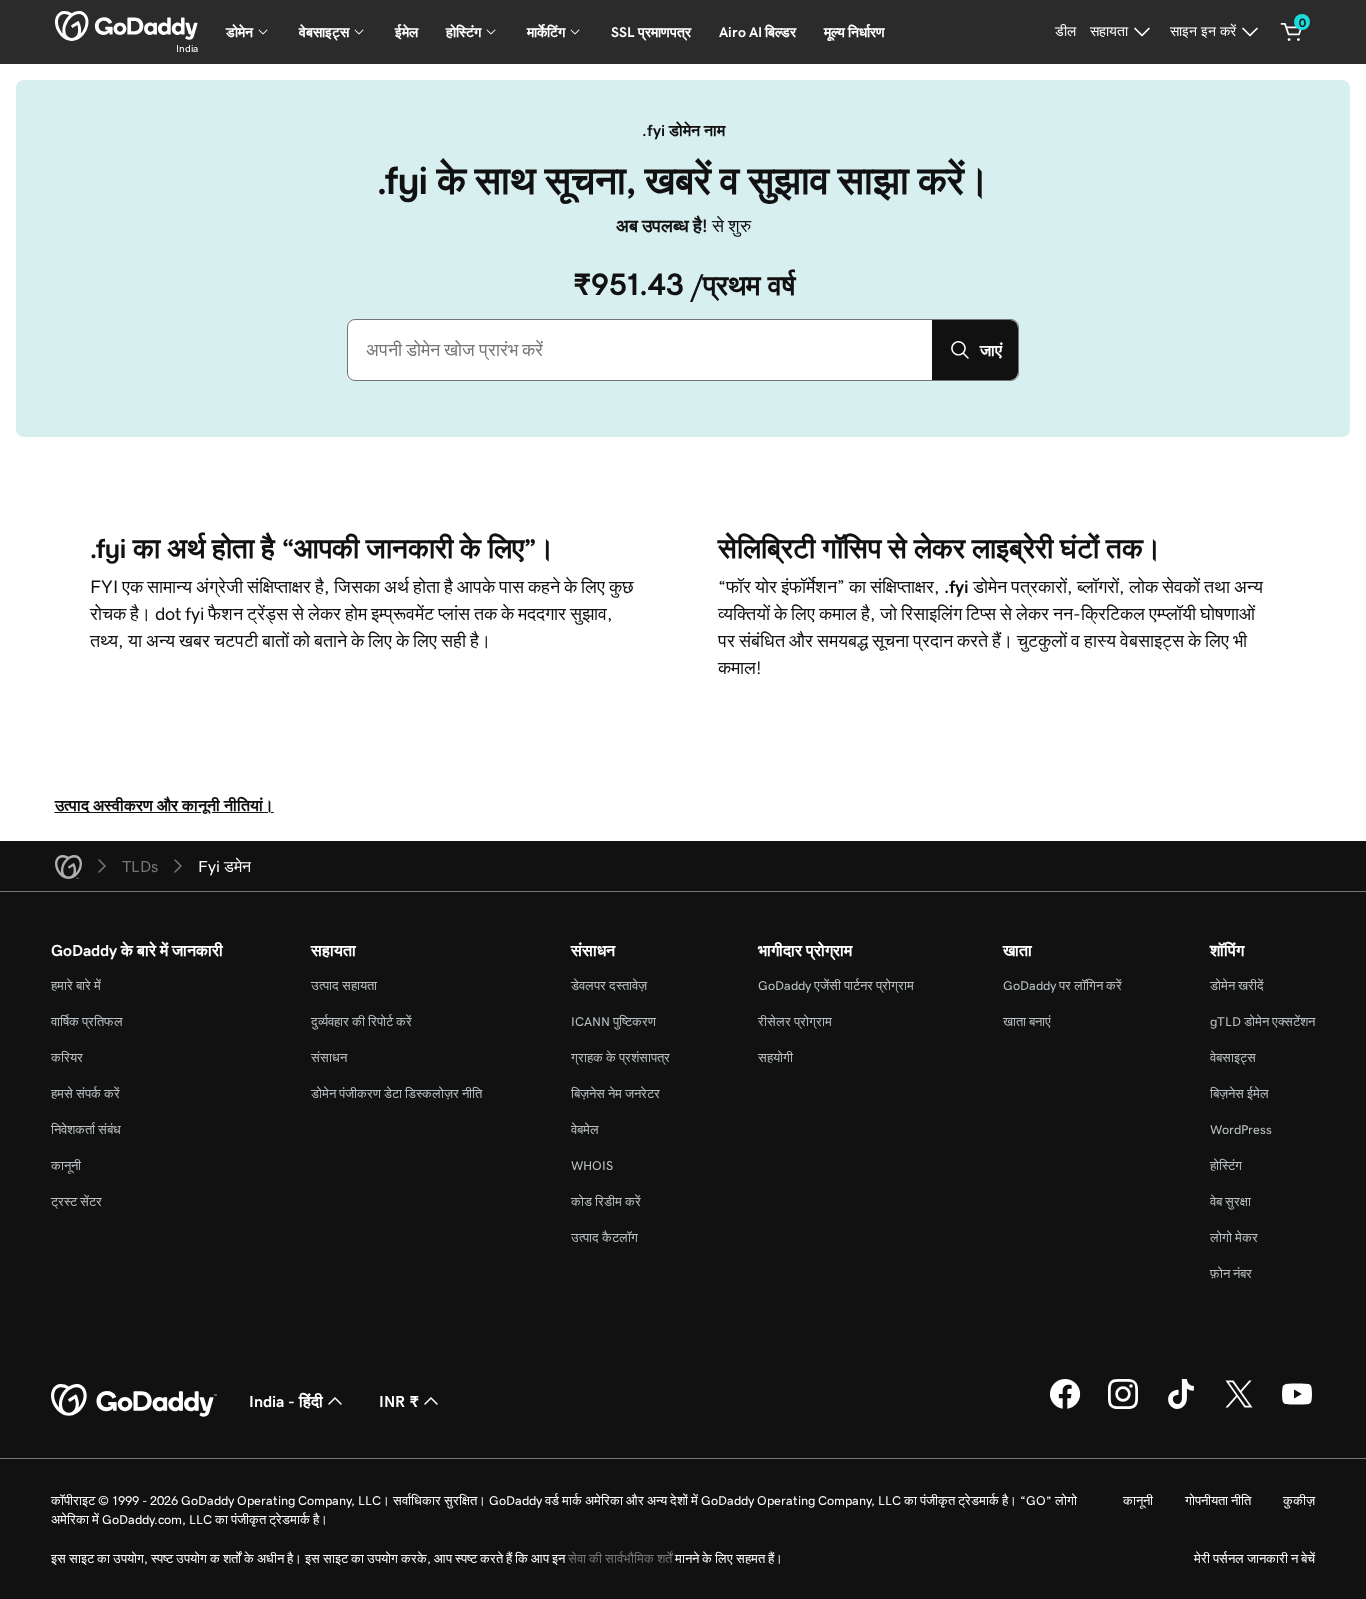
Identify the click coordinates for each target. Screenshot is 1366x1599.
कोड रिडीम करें (606, 1201)
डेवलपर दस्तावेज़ (609, 985)
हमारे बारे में (76, 985)
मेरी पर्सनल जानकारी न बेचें (1254, 1558)
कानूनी (66, 1165)
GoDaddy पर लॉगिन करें (1062, 985)
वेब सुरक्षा (1230, 1201)
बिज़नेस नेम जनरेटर (615, 1093)
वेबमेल (585, 1129)
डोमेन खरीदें (1237, 985)
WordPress (1241, 1129)
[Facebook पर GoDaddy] (1065, 1406)
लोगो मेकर (1234, 1237)
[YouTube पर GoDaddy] (1297, 1406)
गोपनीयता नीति (1218, 1500)
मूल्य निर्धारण (854, 32)
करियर (67, 1057)
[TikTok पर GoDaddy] (1181, 1406)
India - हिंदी (286, 1401)
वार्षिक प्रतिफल (87, 1021)
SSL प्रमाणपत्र (651, 32)
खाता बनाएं (1027, 1021)
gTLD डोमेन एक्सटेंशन (1262, 1021)
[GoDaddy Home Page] (134, 1401)
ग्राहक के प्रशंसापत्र (620, 1057)
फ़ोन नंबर (1231, 1273)
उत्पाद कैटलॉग (604, 1237)
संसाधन (329, 1057)
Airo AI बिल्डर (757, 32)
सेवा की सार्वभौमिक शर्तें (620, 1558)
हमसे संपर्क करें (85, 1093)
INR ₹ (399, 1401)
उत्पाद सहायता (344, 985)
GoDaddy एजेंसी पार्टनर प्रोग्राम (836, 985)
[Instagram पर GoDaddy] (1123, 1406)
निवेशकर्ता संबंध (86, 1129)
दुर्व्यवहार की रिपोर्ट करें (361, 1021)
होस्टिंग (1226, 1165)
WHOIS (592, 1165)
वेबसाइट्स (1233, 1057)
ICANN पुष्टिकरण (613, 1021)
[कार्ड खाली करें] (1292, 32)
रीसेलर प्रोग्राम (795, 1021)
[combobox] (640, 350)
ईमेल (406, 32)
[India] (126, 26)
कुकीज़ (1299, 1500)
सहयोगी (775, 1057)
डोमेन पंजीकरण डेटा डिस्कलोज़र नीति (396, 1093)
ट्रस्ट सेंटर (76, 1201)
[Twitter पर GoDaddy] (1239, 1406)
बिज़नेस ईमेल (1239, 1093)
